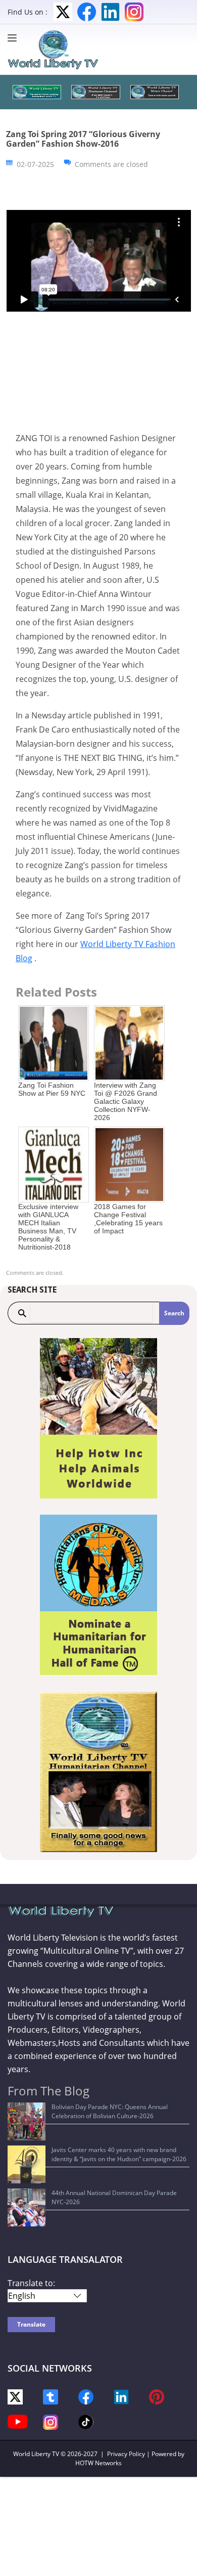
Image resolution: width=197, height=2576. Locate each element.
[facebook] (86, 2396)
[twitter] (15, 2396)
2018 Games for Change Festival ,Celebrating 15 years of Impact (128, 1219)
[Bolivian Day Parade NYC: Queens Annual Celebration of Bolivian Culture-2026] (27, 2121)
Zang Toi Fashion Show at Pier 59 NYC (52, 1089)
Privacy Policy (126, 2454)
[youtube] (18, 2421)
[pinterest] (157, 2396)
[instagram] (51, 2421)
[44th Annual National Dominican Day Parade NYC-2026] (27, 2207)
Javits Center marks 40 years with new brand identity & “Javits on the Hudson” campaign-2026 (119, 2154)
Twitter (63, 12)
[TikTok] (86, 2421)
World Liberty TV (36, 2454)
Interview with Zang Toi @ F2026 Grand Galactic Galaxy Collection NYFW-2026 (126, 1101)
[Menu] (15, 38)
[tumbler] (51, 2396)
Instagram (134, 12)
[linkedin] (121, 2396)
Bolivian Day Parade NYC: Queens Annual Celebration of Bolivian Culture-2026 (110, 2111)
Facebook (87, 12)
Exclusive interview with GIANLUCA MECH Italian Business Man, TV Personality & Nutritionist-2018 (48, 1227)
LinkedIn (110, 12)
